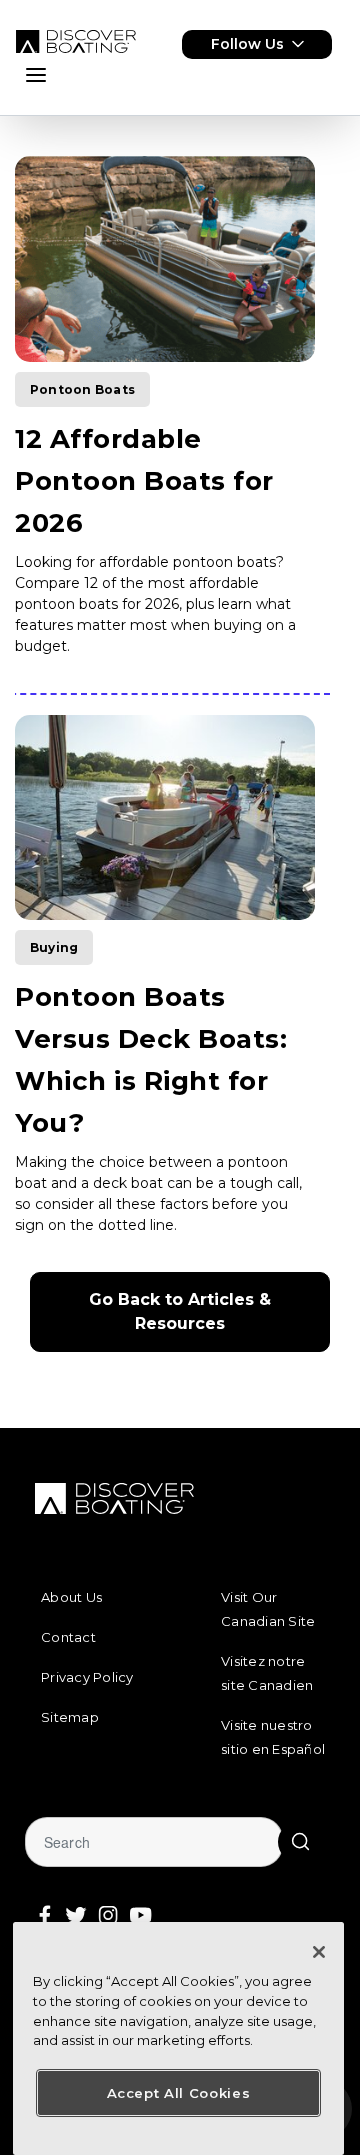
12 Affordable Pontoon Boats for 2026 (144, 481)
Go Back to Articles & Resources (182, 1311)
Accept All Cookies (179, 2093)
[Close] (319, 1952)
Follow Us (247, 44)
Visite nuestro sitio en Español (273, 1737)
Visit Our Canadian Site (268, 1609)
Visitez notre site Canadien (267, 1673)
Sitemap (70, 1717)
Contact (68, 1637)
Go (300, 1842)
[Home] (76, 41)
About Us (71, 1597)
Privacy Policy (87, 1677)
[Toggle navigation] (36, 75)
